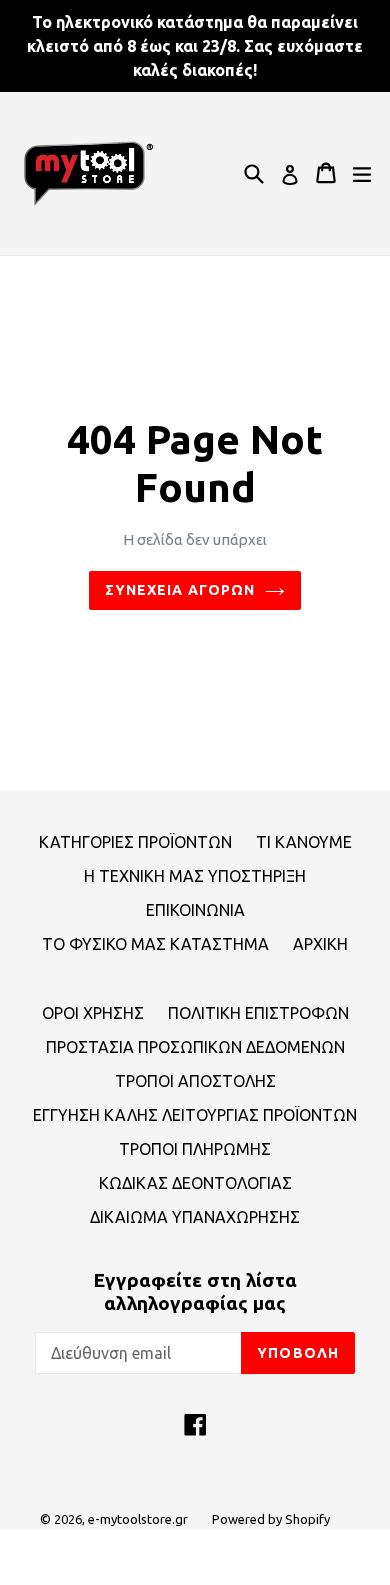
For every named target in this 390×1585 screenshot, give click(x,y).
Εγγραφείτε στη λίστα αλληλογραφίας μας (195, 1291)
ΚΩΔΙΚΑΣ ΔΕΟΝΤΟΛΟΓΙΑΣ (195, 1183)
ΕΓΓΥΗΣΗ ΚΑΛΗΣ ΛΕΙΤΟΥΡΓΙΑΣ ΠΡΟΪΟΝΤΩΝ (195, 1115)
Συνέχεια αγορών (180, 590)
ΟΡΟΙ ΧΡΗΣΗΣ (93, 1013)
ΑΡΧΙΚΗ (320, 944)
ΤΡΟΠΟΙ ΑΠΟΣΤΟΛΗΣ (195, 1081)
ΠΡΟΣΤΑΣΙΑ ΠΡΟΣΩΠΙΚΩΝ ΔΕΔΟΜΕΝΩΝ (195, 1047)
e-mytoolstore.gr (138, 1519)
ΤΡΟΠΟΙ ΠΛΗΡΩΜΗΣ (195, 1149)
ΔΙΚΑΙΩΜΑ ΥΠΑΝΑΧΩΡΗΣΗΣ (195, 1217)
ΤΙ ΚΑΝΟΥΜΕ (304, 842)
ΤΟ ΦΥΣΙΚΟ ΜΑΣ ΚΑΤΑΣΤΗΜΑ (155, 944)
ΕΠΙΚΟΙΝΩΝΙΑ (195, 910)
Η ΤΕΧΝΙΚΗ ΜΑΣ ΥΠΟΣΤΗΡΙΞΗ (195, 876)
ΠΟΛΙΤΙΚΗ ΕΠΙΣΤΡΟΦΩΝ (258, 1013)
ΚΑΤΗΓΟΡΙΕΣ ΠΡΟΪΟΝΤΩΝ (135, 842)
